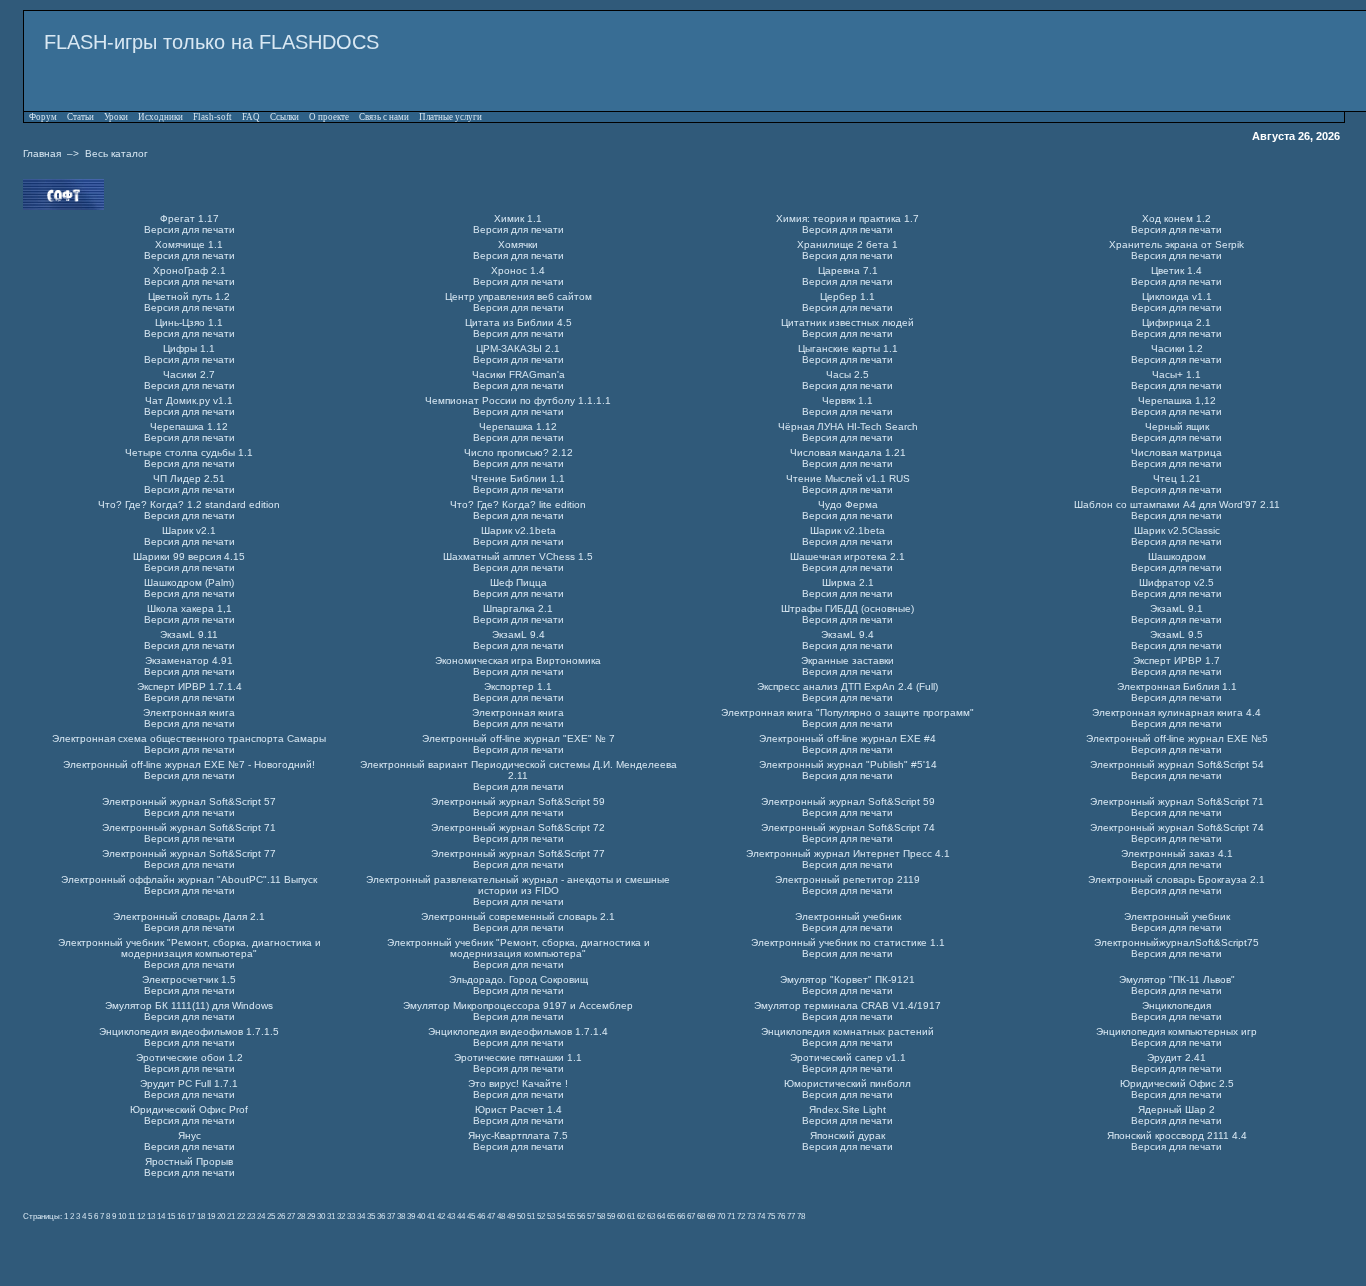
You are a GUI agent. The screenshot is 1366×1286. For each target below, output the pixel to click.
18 (201, 1216)
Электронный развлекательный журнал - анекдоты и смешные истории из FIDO (518, 885)
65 (671, 1216)
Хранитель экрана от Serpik (1176, 244)
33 (351, 1216)
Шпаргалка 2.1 (518, 608)
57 (591, 1216)
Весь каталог (116, 153)
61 (631, 1216)
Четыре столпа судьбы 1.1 (189, 452)
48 (501, 1216)
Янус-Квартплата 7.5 (518, 1135)
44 (461, 1216)
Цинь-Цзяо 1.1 (189, 322)
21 (231, 1216)
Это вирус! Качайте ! (518, 1083)
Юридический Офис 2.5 (1177, 1083)
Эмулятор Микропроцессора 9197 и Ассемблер (518, 1005)
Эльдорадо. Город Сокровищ (518, 979)
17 (191, 1216)
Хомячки (518, 244)
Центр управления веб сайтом (518, 296)
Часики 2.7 (189, 374)
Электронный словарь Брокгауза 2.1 (1176, 879)
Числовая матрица (1176, 452)
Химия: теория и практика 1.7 (847, 218)
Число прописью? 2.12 (518, 452)
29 (311, 1216)
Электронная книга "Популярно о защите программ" (847, 712)
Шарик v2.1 (189, 530)
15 (171, 1216)
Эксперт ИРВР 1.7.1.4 (189, 686)
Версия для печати (189, 229)
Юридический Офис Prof (189, 1109)
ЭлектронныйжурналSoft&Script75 (1176, 942)
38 (401, 1216)
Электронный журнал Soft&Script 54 (1177, 764)
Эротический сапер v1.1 (848, 1057)
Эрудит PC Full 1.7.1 (189, 1083)
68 (701, 1216)
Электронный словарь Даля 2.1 (189, 916)
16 (181, 1216)
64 (661, 1216)
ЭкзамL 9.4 (518, 634)
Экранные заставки (847, 660)
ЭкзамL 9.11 (189, 634)
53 (551, 1216)
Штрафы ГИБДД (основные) (847, 608)
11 (131, 1216)
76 (781, 1216)
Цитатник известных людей (847, 322)
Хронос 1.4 (518, 270)
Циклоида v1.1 (1177, 296)
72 (741, 1216)
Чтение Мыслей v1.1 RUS (848, 478)
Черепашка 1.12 (189, 426)
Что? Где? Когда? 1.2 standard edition (189, 504)
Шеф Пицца (518, 582)
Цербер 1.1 (847, 296)
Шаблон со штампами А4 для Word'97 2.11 (1177, 504)
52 (541, 1216)
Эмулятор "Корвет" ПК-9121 (847, 979)
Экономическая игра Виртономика (518, 660)
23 (251, 1216)
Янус (189, 1135)
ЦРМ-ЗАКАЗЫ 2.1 (518, 348)
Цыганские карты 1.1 (848, 348)
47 (491, 1216)
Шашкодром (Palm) (189, 582)
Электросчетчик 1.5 (189, 979)
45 (471, 1216)
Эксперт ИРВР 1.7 (1176, 660)
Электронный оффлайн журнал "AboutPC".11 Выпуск (189, 879)
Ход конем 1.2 (1176, 218)
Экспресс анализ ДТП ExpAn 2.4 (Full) (847, 686)
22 (241, 1216)
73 (751, 1216)
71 (731, 1216)
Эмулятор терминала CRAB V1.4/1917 (847, 1005)
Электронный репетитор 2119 (847, 879)
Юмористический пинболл (847, 1083)
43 (451, 1216)
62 (641, 1216)
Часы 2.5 (847, 374)
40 (421, 1216)
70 (721, 1216)
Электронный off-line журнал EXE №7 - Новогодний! (189, 764)
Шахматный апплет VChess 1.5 (518, 556)
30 (321, 1216)
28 (301, 1216)
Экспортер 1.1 (518, 686)
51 (531, 1216)
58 (601, 1216)
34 (361, 1216)
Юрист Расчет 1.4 (518, 1109)
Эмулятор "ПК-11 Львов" (1177, 979)
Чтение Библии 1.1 (518, 478)
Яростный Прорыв (189, 1161)
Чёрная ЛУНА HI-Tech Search (848, 426)
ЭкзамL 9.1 (1176, 608)
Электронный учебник (848, 916)
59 (611, 1216)
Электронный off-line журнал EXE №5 (1177, 738)
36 (381, 1216)
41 (431, 1216)
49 (511, 1216)
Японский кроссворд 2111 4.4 (1177, 1135)
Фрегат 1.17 (189, 218)
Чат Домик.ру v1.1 (189, 400)
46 (481, 1216)
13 (151, 1216)
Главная (42, 153)
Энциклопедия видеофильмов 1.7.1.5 (189, 1031)
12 (141, 1216)
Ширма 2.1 (848, 582)
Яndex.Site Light (847, 1109)
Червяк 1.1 (847, 400)
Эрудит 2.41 (1176, 1057)
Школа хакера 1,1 (189, 608)
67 (691, 1216)
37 (391, 1216)
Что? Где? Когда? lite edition (518, 504)
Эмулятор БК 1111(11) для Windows (189, 1005)
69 (711, 1216)
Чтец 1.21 (1177, 478)
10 (122, 1216)
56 (581, 1216)
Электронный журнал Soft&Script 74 (848, 827)
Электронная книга (189, 712)
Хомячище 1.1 (189, 244)
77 (791, 1216)
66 (681, 1216)
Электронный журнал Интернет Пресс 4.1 (848, 853)
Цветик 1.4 (1176, 270)
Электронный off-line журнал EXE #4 (847, 738)
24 (261, 1216)
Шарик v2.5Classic (1177, 530)
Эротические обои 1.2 (189, 1057)
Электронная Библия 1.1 (1177, 686)
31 (331, 1216)
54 (561, 1216)
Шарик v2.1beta (518, 530)
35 (371, 1216)
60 (621, 1216)
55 (571, 1216)
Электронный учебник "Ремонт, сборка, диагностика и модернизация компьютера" (189, 948)
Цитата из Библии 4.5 (518, 322)
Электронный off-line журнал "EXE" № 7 (518, 738)
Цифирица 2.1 (1176, 322)
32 (341, 1216)
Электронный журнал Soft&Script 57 (189, 801)
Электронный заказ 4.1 (1177, 853)
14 (161, 1216)
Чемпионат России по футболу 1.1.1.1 (518, 400)
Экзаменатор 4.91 (189, 660)
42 (441, 1216)
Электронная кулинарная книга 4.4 (1176, 712)
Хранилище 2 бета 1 (847, 244)
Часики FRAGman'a (518, 374)
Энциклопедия (1176, 1005)
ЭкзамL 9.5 (1176, 634)
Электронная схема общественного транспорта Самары (189, 738)
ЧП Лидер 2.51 (189, 478)
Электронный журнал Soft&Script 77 (189, 853)
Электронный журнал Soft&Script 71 (1177, 801)
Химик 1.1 (518, 218)
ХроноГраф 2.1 (189, 270)
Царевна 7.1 (848, 270)
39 (411, 1216)
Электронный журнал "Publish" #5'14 (848, 764)
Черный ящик (1177, 426)
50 (521, 1216)
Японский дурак (847, 1135)
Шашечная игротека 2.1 (847, 556)
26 (281, 1216)
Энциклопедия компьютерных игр (1176, 1031)
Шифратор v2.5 (1176, 582)
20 (221, 1216)
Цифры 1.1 (189, 348)
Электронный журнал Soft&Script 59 (518, 801)
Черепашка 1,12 (1177, 400)
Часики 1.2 (1177, 348)
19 (211, 1216)
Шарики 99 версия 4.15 (189, 556)
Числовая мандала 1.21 (848, 452)
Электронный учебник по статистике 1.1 (848, 942)
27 (291, 1216)
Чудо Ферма (848, 504)
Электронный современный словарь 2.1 (518, 916)
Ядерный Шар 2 (1176, 1109)
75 (771, 1216)
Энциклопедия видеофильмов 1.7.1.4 (518, 1031)
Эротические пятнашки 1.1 (518, 1057)
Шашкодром (1177, 556)
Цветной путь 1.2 (189, 296)
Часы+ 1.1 (1176, 374)
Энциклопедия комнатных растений (847, 1031)
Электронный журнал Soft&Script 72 (518, 827)
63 (651, 1216)
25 (271, 1216)
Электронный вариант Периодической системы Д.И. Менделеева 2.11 (518, 770)
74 (761, 1216)
